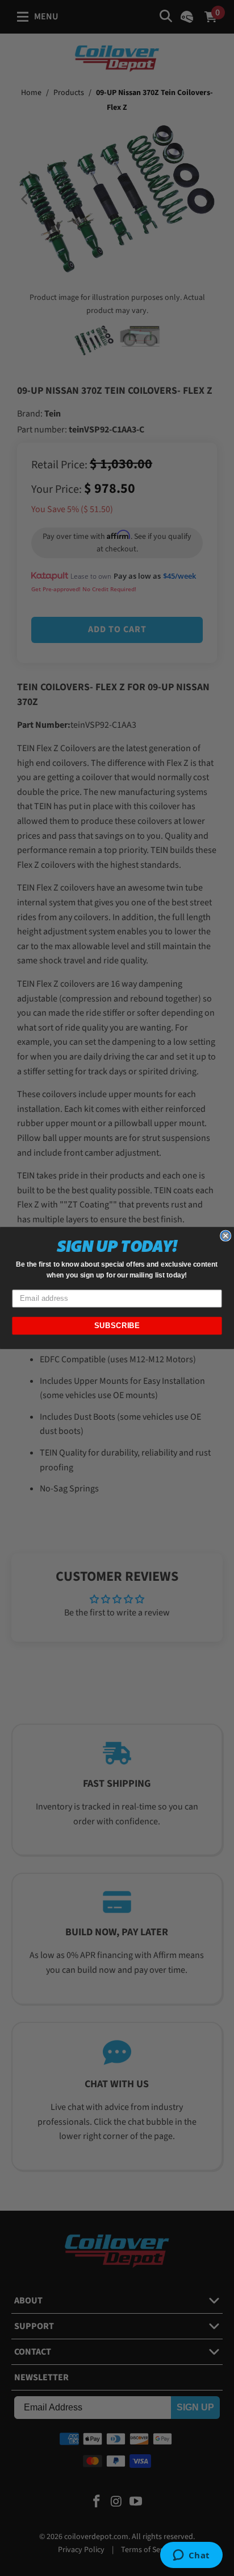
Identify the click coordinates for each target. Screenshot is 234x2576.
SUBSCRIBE (117, 1326)
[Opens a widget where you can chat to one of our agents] (191, 2556)
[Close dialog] (225, 1235)
